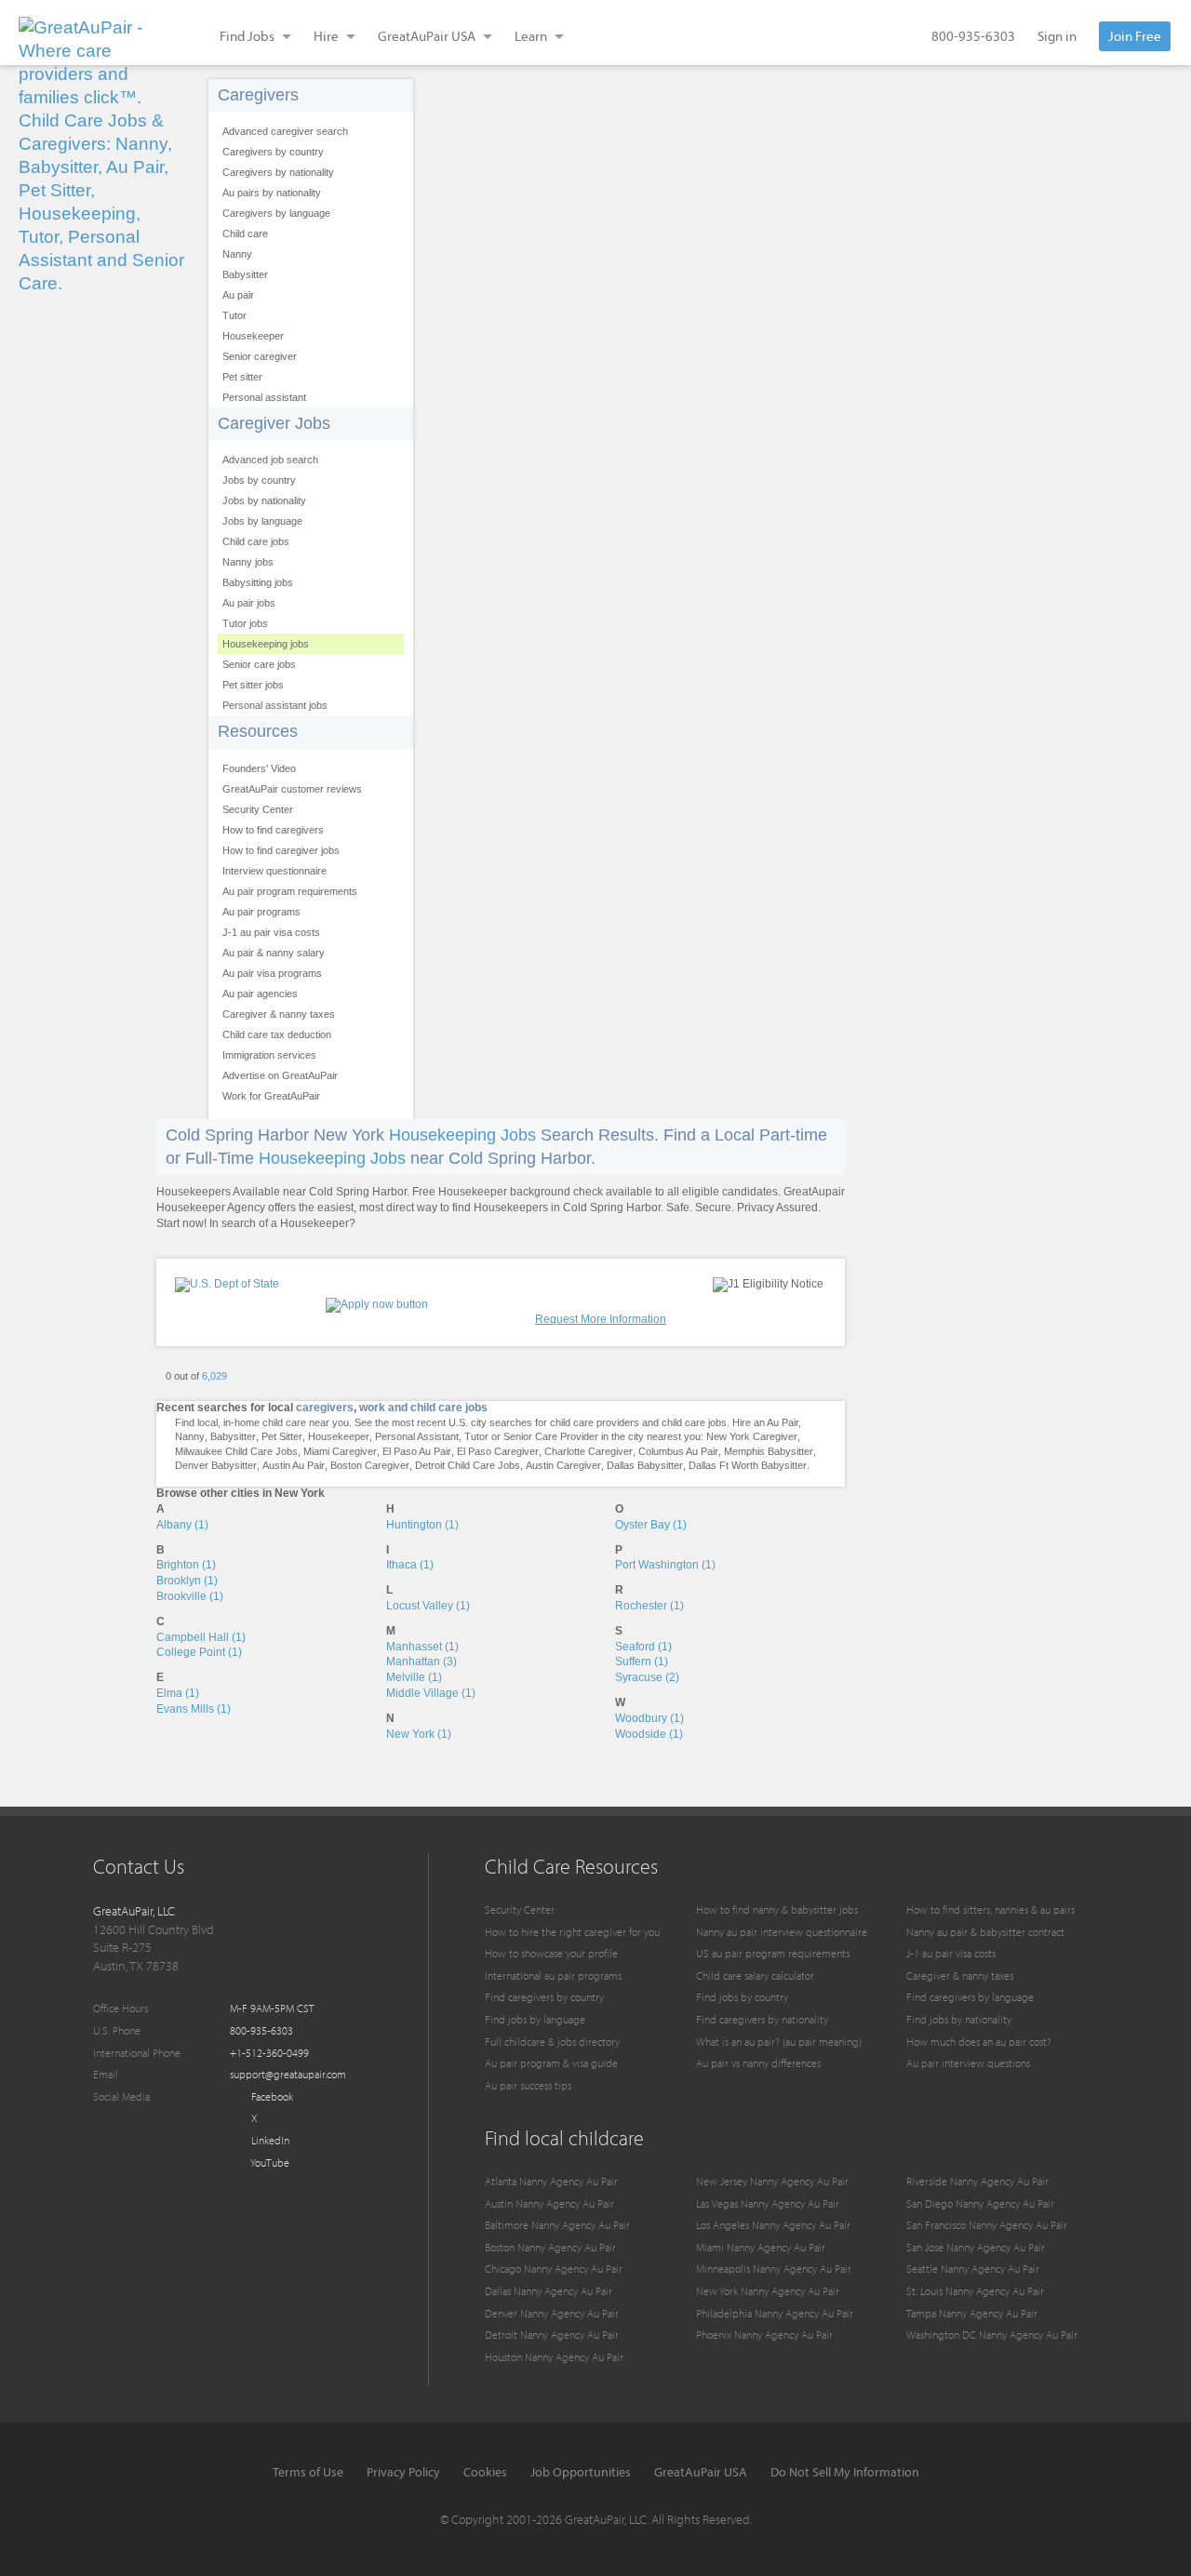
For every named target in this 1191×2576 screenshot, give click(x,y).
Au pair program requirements (290, 891)
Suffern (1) (642, 1662)
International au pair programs (553, 1975)
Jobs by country (259, 480)
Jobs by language (262, 521)
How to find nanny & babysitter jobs (777, 1909)
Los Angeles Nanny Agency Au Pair (773, 2225)
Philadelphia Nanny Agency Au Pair (775, 2313)
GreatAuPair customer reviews (292, 789)
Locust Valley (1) (428, 1606)
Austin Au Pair (294, 1465)
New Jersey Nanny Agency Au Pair (772, 2181)
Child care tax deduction (277, 1034)
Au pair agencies (260, 994)
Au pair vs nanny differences (758, 2063)
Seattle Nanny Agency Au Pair (973, 2269)
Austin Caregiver (563, 1465)
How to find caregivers (273, 830)
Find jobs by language (535, 2019)
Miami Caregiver (340, 1451)
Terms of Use (308, 2472)
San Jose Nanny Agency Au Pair (976, 2247)
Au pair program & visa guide (551, 2063)
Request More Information (601, 1319)
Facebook (271, 2096)
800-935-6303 (973, 36)
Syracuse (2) (647, 1677)
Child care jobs (256, 541)
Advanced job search (270, 460)
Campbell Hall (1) (201, 1637)
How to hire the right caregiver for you (572, 1932)
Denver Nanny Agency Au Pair (552, 2313)
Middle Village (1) (431, 1693)
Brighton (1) (186, 1565)
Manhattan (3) (422, 1662)
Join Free (1135, 36)
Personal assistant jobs (275, 705)
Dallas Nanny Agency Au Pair (549, 2291)
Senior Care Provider (551, 1436)
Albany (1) (182, 1525)
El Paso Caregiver (498, 1451)
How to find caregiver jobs (281, 850)
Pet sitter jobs (253, 685)
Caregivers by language (276, 213)
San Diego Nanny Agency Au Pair (980, 2203)
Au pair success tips (528, 2085)
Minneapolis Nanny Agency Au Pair (774, 2269)
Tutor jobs (245, 623)
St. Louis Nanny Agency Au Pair (975, 2291)
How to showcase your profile (551, 1953)
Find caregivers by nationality (762, 2019)
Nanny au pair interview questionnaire (782, 1932)
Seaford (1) (643, 1647)
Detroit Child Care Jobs (468, 1465)
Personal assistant (264, 397)
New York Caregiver (752, 1436)
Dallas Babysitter (645, 1465)
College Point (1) (199, 1652)
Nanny (237, 254)
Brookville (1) (190, 1596)
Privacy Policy (403, 2472)
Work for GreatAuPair (271, 1096)
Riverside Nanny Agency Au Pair (977, 2181)
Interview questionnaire (274, 871)
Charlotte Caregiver (589, 1451)
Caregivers (258, 95)
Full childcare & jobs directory (552, 2042)
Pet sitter (242, 377)
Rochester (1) (649, 1606)
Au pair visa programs (272, 973)
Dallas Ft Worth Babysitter (748, 1465)
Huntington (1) (422, 1525)
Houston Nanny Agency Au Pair (554, 2357)
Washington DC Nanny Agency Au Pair (992, 2335)
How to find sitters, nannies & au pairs (990, 1909)
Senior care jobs (259, 664)
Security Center (258, 809)
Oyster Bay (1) (651, 1525)
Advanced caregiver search (285, 131)
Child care (245, 234)
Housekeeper (253, 336)
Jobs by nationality (264, 501)
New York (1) (419, 1734)
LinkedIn (269, 2140)
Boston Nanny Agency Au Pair (550, 2247)
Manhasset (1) (422, 1647)
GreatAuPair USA (701, 2472)
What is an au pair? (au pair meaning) (779, 2042)
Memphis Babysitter (769, 1451)
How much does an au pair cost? (979, 2042)
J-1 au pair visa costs (271, 932)
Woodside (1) (649, 1734)
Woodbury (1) (649, 1718)
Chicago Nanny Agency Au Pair (554, 2269)
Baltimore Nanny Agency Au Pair (557, 2225)
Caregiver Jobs (274, 423)
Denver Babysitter (216, 1465)
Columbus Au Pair (678, 1451)
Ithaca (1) (410, 1565)
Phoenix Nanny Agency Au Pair (764, 2335)
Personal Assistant (417, 1436)
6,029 (214, 1376)
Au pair (238, 295)
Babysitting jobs (258, 582)
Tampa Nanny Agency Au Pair (972, 2313)
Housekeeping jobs (266, 644)
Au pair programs (261, 912)
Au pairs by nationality (272, 193)
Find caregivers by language (970, 1997)
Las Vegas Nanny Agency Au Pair (768, 2203)
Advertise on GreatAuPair (280, 1075)
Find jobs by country (742, 1997)
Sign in (1057, 36)
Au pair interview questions (968, 2063)
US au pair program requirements (773, 1953)
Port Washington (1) (665, 1565)
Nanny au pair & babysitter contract (985, 1932)
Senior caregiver (260, 356)
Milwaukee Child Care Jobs (236, 1451)
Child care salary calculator (755, 1975)
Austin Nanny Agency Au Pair (549, 2203)
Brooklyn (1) (187, 1581)
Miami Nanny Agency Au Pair (761, 2247)
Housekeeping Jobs (462, 1135)
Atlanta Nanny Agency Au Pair (551, 2181)
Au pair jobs (249, 603)
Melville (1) (414, 1677)
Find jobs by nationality (959, 2019)
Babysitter (245, 274)
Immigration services (269, 1055)
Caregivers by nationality (278, 172)
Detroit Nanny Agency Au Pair (552, 2335)
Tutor (234, 315)
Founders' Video (259, 768)
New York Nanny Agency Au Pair (768, 2291)
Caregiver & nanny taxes (279, 1014)
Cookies (485, 2472)
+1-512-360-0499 (269, 2053)
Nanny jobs (248, 562)
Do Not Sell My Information (845, 2472)
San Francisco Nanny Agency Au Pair (987, 2225)
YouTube (269, 2162)
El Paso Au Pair (417, 1451)
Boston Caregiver (370, 1465)
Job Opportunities (581, 2472)
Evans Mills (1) (194, 1709)
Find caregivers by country (544, 1997)
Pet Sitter (282, 1436)
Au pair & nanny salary (274, 953)
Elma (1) (178, 1693)
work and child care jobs (423, 1408)
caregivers (325, 1408)
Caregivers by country (273, 152)
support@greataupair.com (288, 2074)
